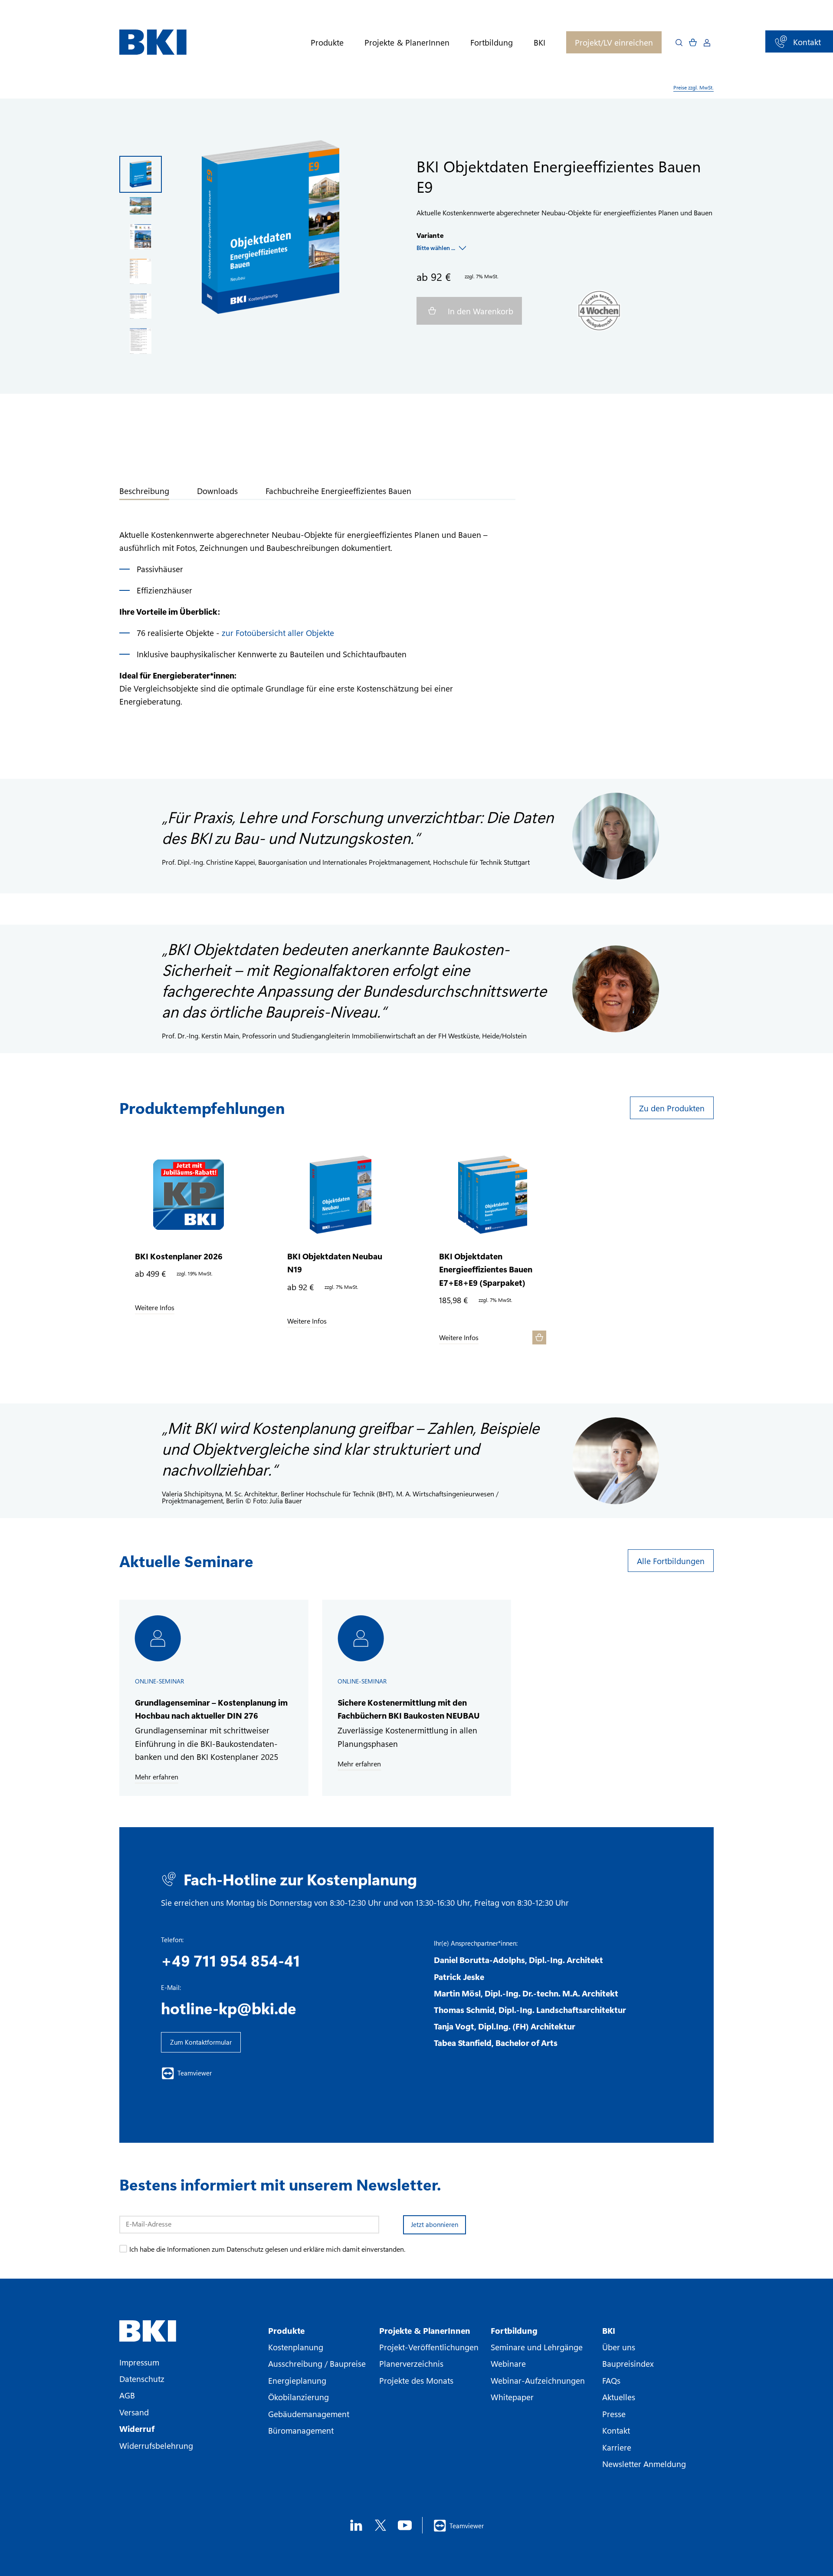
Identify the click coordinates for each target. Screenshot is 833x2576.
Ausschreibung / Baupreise (317, 2363)
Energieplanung (297, 2380)
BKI (539, 42)
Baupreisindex (628, 2363)
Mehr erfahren (157, 1777)
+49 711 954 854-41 (231, 1960)
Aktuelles (619, 2397)
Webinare (508, 2363)
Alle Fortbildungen (671, 1561)
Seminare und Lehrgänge (537, 2347)
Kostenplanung (296, 2347)
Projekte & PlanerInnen (407, 42)
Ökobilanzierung (298, 2397)
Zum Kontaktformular (201, 2042)
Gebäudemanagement (309, 2414)
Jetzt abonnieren (435, 2224)
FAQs (611, 2380)
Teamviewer (195, 2073)
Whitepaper (512, 2397)
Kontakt (616, 2430)
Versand (134, 2412)
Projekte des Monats (416, 2380)
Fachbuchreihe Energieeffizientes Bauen (338, 491)
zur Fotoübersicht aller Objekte (278, 632)
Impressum (139, 2362)
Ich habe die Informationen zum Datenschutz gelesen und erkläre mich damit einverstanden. (267, 2249)
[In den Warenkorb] (539, 1337)
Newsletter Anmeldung (644, 2464)
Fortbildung (492, 42)
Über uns (619, 2347)
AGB (127, 2395)
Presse (614, 2414)
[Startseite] (153, 43)
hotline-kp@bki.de (229, 2008)
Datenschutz (142, 2378)
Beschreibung (144, 491)
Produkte (327, 42)
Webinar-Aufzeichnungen (538, 2380)
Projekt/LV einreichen (614, 42)
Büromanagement (301, 2430)
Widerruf (137, 2428)
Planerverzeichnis (411, 2363)
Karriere (617, 2447)
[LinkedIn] (356, 2525)
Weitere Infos (155, 1308)
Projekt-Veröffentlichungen (429, 2347)
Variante (430, 235)
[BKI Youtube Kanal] (405, 2525)
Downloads (217, 491)
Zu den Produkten (672, 1108)
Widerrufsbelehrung (156, 2445)
